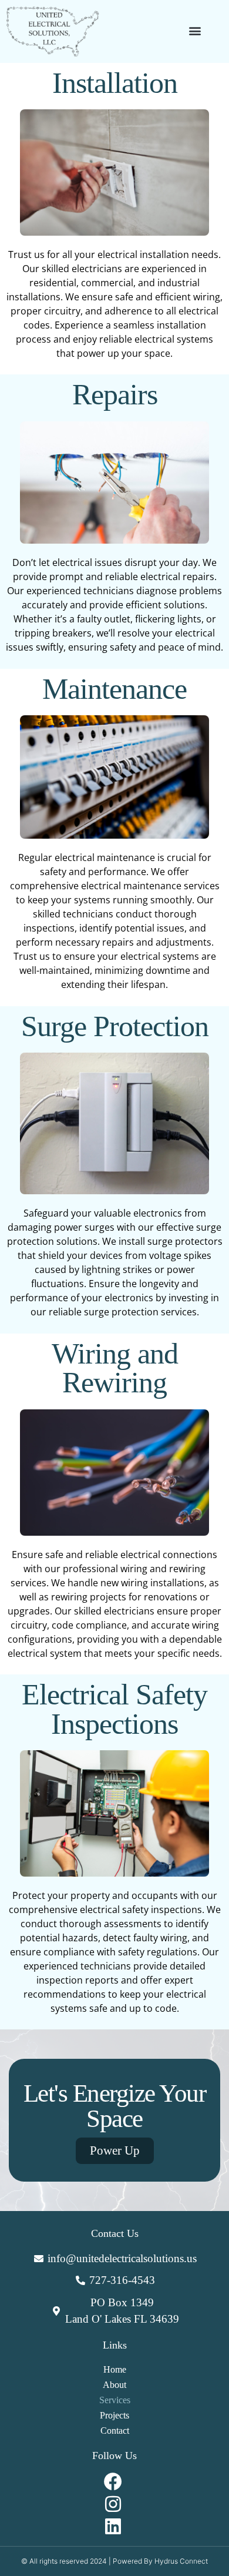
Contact (115, 2431)
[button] (195, 30)
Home (115, 2369)
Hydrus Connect (181, 2561)
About (114, 2385)
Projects (114, 2415)
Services (115, 2400)
